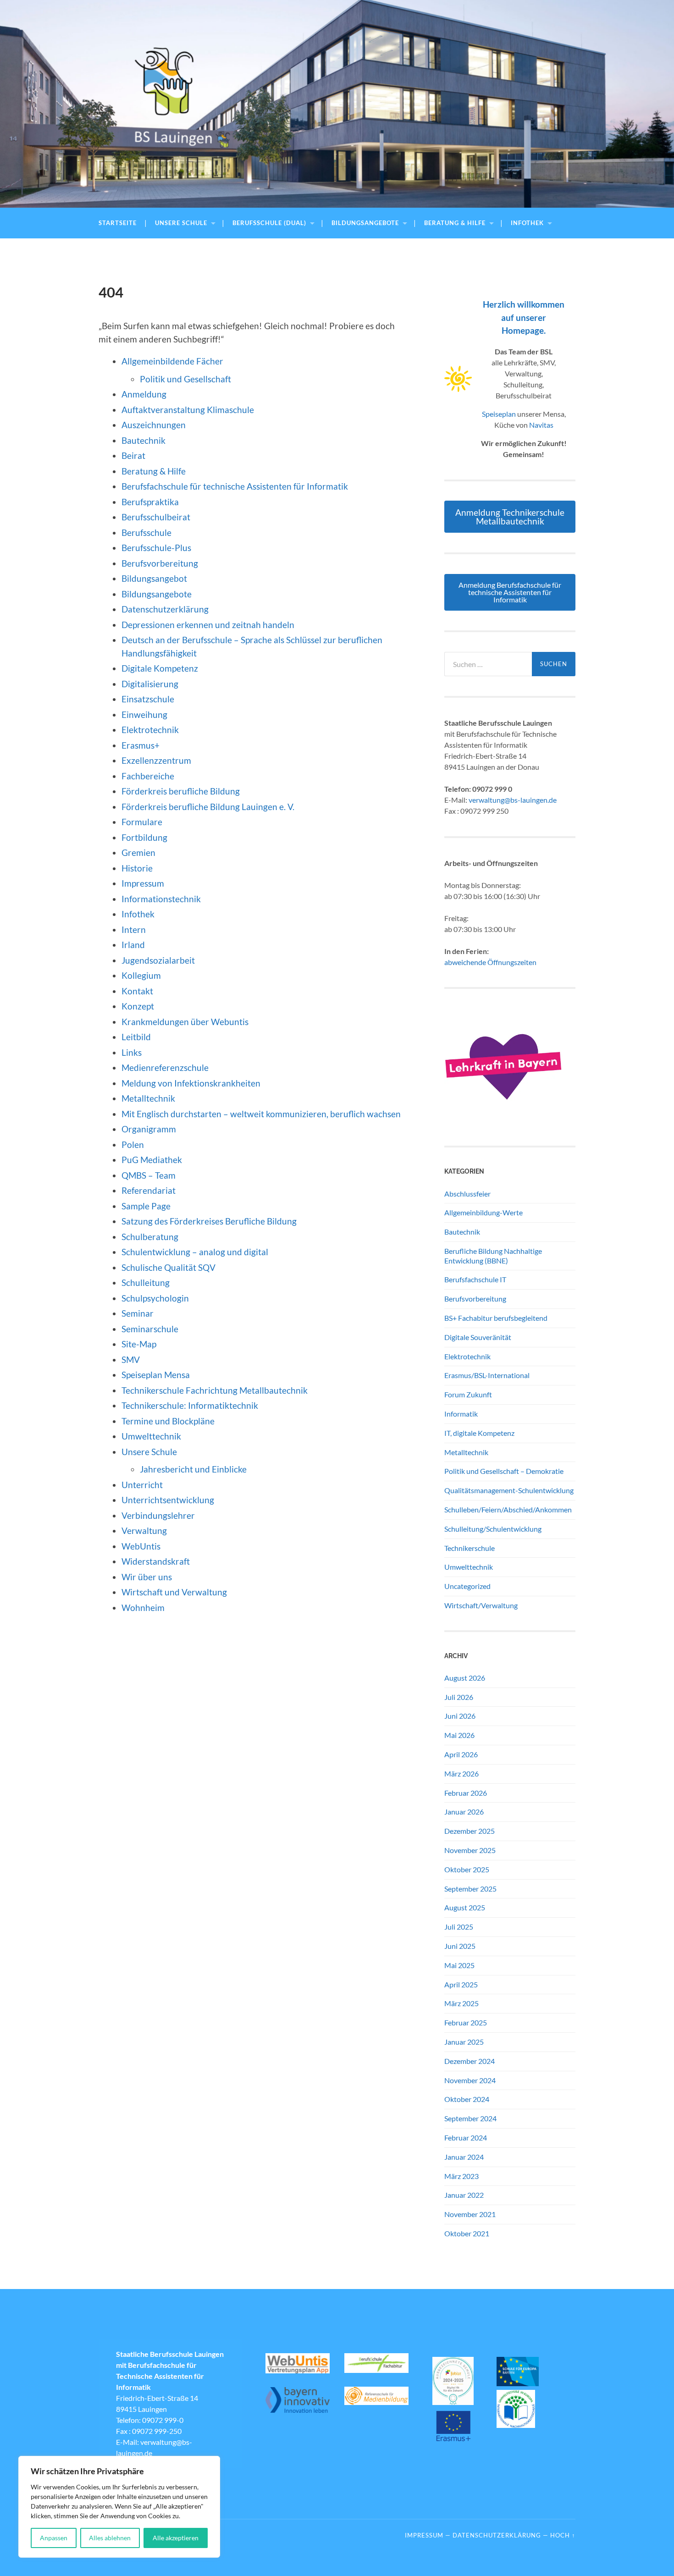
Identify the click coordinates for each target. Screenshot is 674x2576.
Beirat (133, 455)
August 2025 (465, 1907)
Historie (137, 868)
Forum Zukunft (468, 1394)
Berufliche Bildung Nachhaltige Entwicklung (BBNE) (493, 1256)
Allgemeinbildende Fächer (172, 361)
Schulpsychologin (155, 1298)
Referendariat (149, 1190)
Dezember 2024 (470, 2061)
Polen (133, 1145)
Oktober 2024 (467, 2099)
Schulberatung (150, 1237)
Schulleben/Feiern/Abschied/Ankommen (508, 1509)
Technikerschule (470, 1548)
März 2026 (461, 1773)
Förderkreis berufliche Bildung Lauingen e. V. (208, 807)
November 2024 (470, 2080)
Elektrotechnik (150, 730)
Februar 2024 (466, 2137)
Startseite (118, 223)
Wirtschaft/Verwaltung (481, 1605)
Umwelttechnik (151, 1436)
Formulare (142, 822)
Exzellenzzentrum (156, 760)
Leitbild (136, 1037)
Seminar (138, 1313)
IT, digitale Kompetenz (479, 1433)
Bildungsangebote (365, 223)
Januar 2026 (464, 1812)
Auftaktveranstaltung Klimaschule (188, 410)
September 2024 (470, 2118)
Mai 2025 (459, 1965)
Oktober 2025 (467, 1869)
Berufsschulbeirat (156, 517)
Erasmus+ (141, 745)
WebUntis (141, 1546)
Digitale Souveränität (478, 1337)
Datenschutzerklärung (165, 609)
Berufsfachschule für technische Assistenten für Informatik (235, 486)
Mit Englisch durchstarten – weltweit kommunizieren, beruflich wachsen (261, 1114)
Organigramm (149, 1129)
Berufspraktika (150, 502)
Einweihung (144, 714)
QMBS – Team (149, 1175)
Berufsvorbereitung (160, 563)
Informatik (461, 1414)
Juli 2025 (459, 1927)
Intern (134, 929)
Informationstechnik (161, 899)
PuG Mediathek (152, 1160)
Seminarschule (150, 1329)
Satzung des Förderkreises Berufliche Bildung (209, 1221)
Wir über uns (147, 1577)
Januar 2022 (464, 2195)
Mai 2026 (459, 1735)
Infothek (527, 223)
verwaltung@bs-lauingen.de (513, 800)
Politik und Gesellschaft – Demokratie (504, 1471)
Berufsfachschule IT (475, 1279)
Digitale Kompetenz (160, 668)
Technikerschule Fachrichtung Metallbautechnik (215, 1390)
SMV (131, 1360)
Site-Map (139, 1344)
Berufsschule (146, 532)
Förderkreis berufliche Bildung (181, 791)
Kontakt (137, 991)
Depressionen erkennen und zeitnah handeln (208, 625)
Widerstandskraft (156, 1561)
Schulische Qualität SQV (168, 1267)
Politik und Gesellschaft (185, 379)
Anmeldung (144, 394)
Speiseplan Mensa (156, 1375)
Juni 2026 (460, 1716)
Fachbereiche (148, 776)
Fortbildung (144, 837)
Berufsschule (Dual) (269, 223)
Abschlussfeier (467, 1194)
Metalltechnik (148, 1098)
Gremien (138, 852)
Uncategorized (467, 1586)
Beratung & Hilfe (455, 223)
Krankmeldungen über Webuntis (185, 1022)
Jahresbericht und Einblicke (193, 1469)
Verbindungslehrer (158, 1515)
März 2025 (461, 2003)
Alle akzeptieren (176, 2538)
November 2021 (470, 2214)
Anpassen (54, 2538)
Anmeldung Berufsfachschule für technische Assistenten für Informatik (510, 592)
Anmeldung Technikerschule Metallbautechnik (510, 517)
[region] (119, 2507)
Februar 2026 (466, 1793)
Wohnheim (143, 1608)
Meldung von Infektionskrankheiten (191, 1083)
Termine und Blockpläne (168, 1421)
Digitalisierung (150, 684)
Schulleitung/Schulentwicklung (493, 1529)
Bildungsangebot (154, 578)
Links (132, 1052)
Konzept (138, 1006)
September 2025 (470, 1889)
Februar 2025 (466, 2022)
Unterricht (142, 1485)
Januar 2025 (464, 2042)
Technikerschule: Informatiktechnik (190, 1405)
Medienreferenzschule (165, 1067)
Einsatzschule (148, 699)
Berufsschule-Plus (157, 548)
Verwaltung (144, 1531)
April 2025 (461, 1984)
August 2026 (465, 1678)
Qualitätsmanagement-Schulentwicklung (509, 1490)
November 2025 (470, 1850)
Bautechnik (144, 440)
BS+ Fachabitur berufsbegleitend (496, 1318)
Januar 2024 (464, 2157)
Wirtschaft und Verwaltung (174, 1592)
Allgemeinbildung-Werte (483, 1212)
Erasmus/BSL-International (487, 1375)
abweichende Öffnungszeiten (490, 962)
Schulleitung (146, 1282)
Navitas (541, 425)
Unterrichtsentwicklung (168, 1500)
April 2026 (461, 1754)
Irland (133, 945)
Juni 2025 (460, 1946)
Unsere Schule (181, 223)
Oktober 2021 (467, 2233)
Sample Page (146, 1206)
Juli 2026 (459, 1697)
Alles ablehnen (110, 2538)
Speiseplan (499, 414)
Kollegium (141, 975)
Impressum (143, 883)
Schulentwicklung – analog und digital (195, 1252)
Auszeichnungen (154, 425)
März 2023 (461, 2176)
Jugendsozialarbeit (158, 960)
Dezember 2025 (470, 1831)
